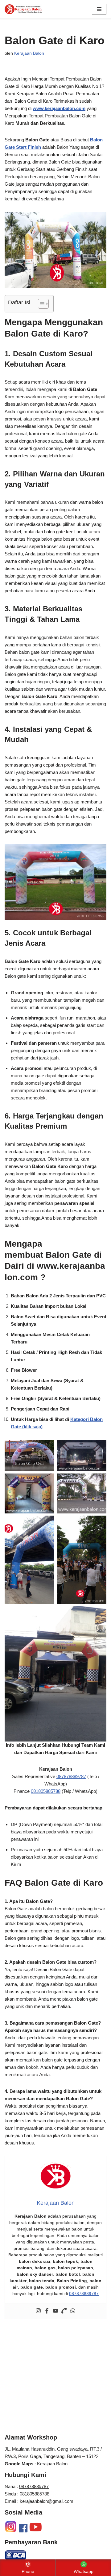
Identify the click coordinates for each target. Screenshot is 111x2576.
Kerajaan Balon (29, 53)
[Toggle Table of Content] (40, 304)
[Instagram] (38, 2311)
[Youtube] (55, 2311)
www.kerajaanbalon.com (59, 108)
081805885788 (46, 1791)
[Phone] (64, 2311)
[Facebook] (47, 2311)
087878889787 (71, 1776)
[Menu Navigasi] (99, 9)
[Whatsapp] (73, 2311)
